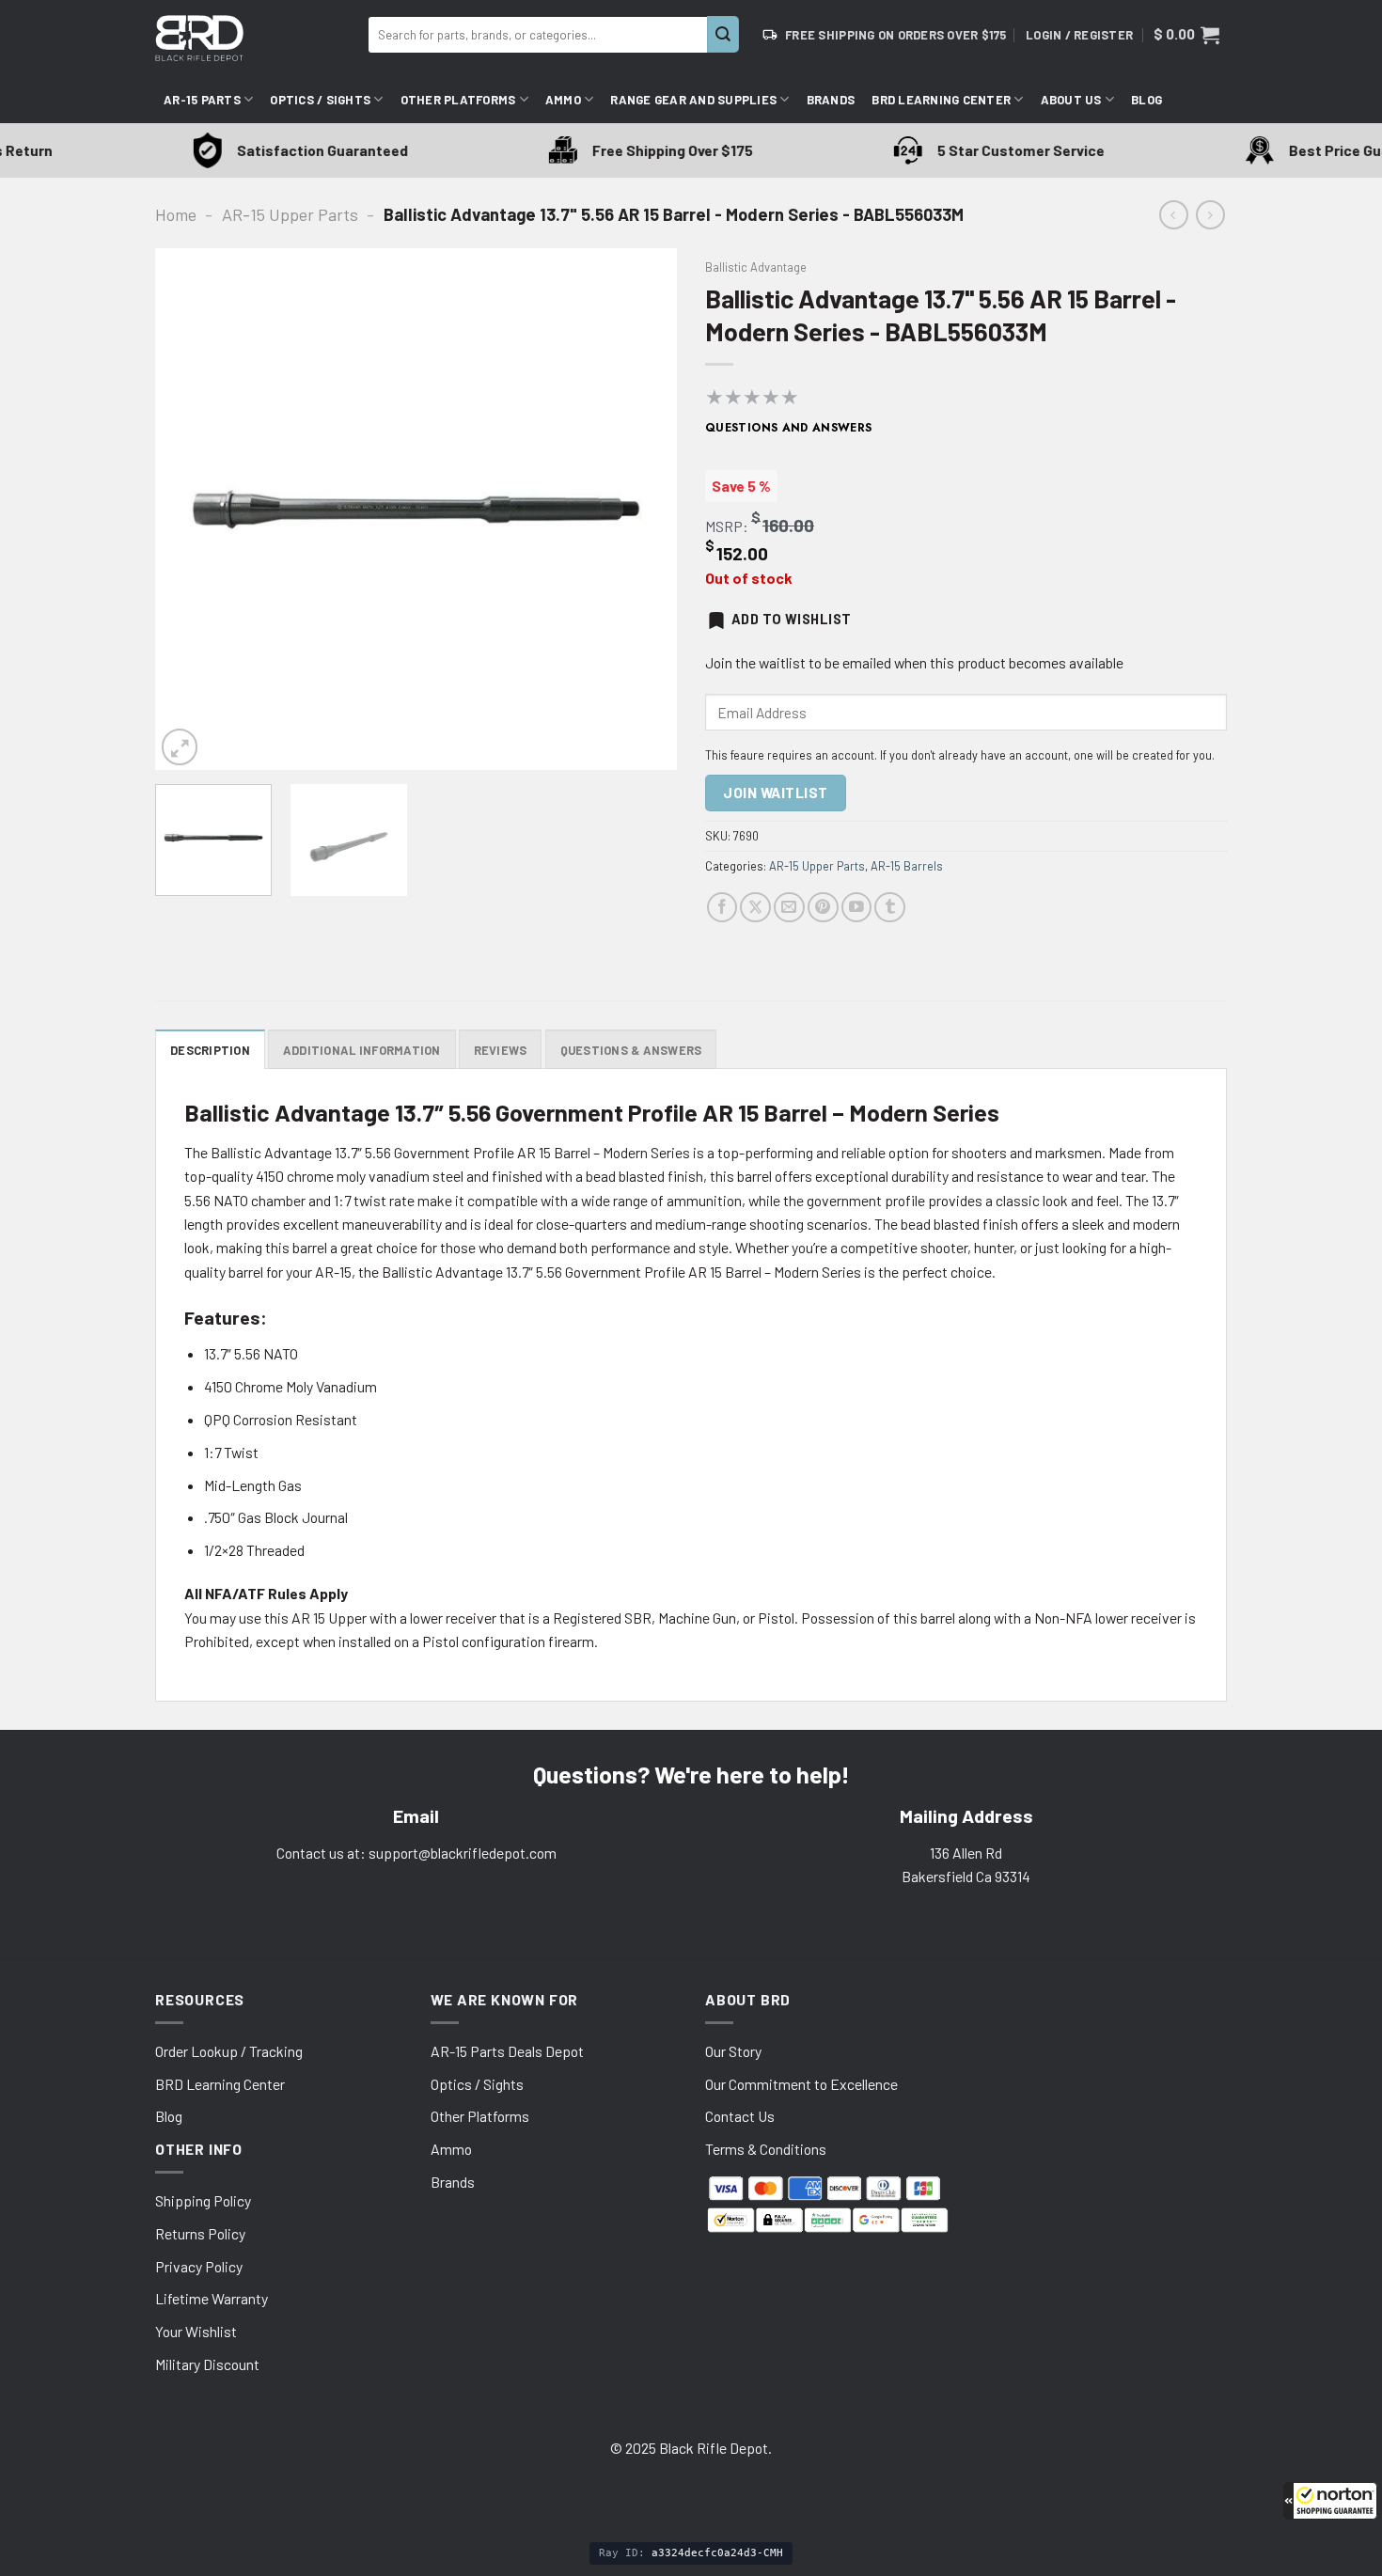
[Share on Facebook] (722, 908)
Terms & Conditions (766, 2149)
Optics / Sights (320, 100)
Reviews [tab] (501, 1050)
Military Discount (207, 2364)
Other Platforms (458, 100)
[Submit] (723, 34)
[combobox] (538, 35)
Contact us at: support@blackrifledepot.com (416, 1853)
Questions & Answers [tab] (631, 1050)
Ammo (563, 100)
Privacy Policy (199, 2266)
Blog (1146, 100)
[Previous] (189, 509)
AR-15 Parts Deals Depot (507, 2051)
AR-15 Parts (202, 100)
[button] (1330, 2501)
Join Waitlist (775, 793)
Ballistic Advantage (756, 267)
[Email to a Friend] (789, 908)
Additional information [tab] (362, 1050)
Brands (831, 100)
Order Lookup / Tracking (229, 2051)
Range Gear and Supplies (693, 100)
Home (176, 214)
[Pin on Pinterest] (823, 908)
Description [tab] (210, 1050)
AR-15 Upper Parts (290, 214)
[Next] (643, 509)
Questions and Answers (789, 428)
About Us (1071, 100)
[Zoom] (180, 746)
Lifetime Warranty (212, 2298)
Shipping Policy (203, 2200)
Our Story (733, 2051)
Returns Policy (200, 2233)
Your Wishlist (196, 2331)
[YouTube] (857, 908)
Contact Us (740, 2116)
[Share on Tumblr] (890, 908)
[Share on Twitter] (755, 908)
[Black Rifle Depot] (254, 38)
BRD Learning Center (941, 100)
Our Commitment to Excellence (801, 2084)
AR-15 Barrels (907, 866)
